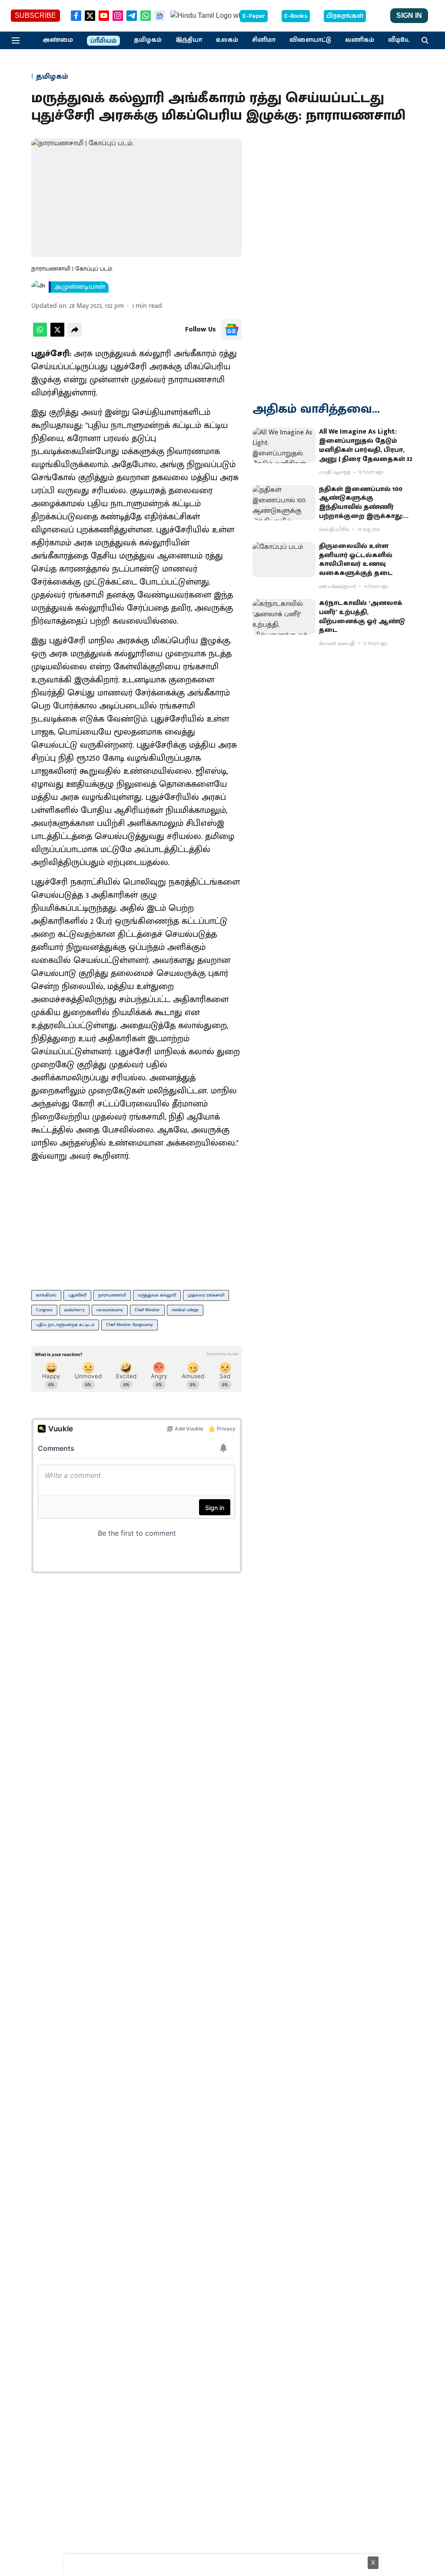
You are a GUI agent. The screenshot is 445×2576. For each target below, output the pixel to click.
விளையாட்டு (310, 40)
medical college (185, 1310)
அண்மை (58, 40)
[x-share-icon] (57, 335)
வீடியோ (401, 40)
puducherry (75, 1310)
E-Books (296, 16)
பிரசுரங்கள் (345, 16)
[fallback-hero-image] (284, 445)
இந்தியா (189, 40)
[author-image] (38, 287)
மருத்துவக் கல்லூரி (157, 1295)
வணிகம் (360, 40)
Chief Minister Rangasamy (130, 1325)
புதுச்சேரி (77, 1295)
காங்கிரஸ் (46, 1295)
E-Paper (254, 16)
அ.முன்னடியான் (80, 287)
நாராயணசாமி (112, 1295)
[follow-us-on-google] (232, 330)
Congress (44, 1310)
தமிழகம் (148, 40)
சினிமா (264, 40)
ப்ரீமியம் (103, 41)
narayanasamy (110, 1310)
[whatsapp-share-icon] (40, 335)
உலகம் (227, 40)
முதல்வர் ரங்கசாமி (206, 1295)
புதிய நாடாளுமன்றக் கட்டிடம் (65, 1325)
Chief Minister (147, 1310)
